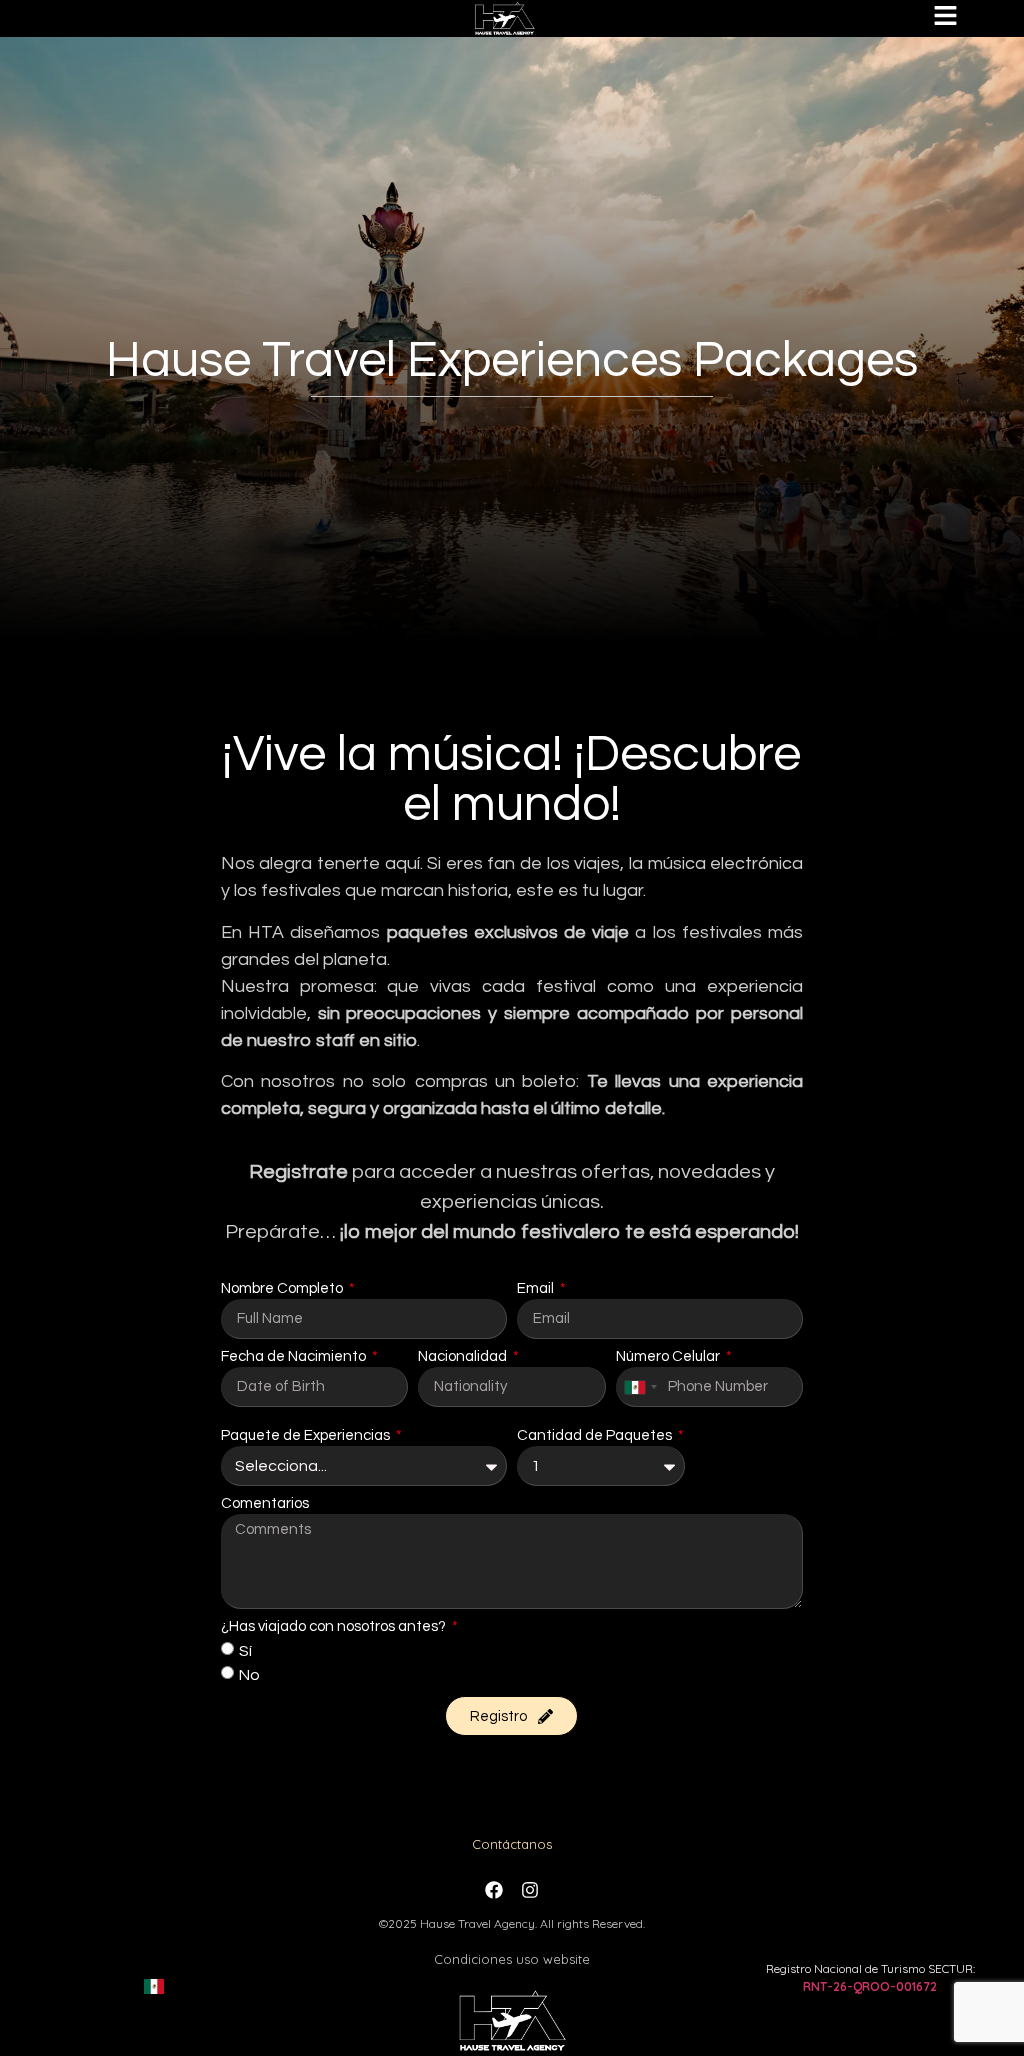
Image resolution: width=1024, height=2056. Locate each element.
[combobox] (640, 1387)
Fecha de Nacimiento (295, 1356)
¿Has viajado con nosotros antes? (335, 1626)
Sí (245, 1651)
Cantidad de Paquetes (596, 1435)
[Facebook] (494, 1890)
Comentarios (265, 1503)
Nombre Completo (283, 1288)
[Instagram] (530, 1890)
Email (537, 1288)
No (249, 1675)
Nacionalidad (464, 1356)
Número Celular (669, 1356)
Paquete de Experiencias (307, 1435)
